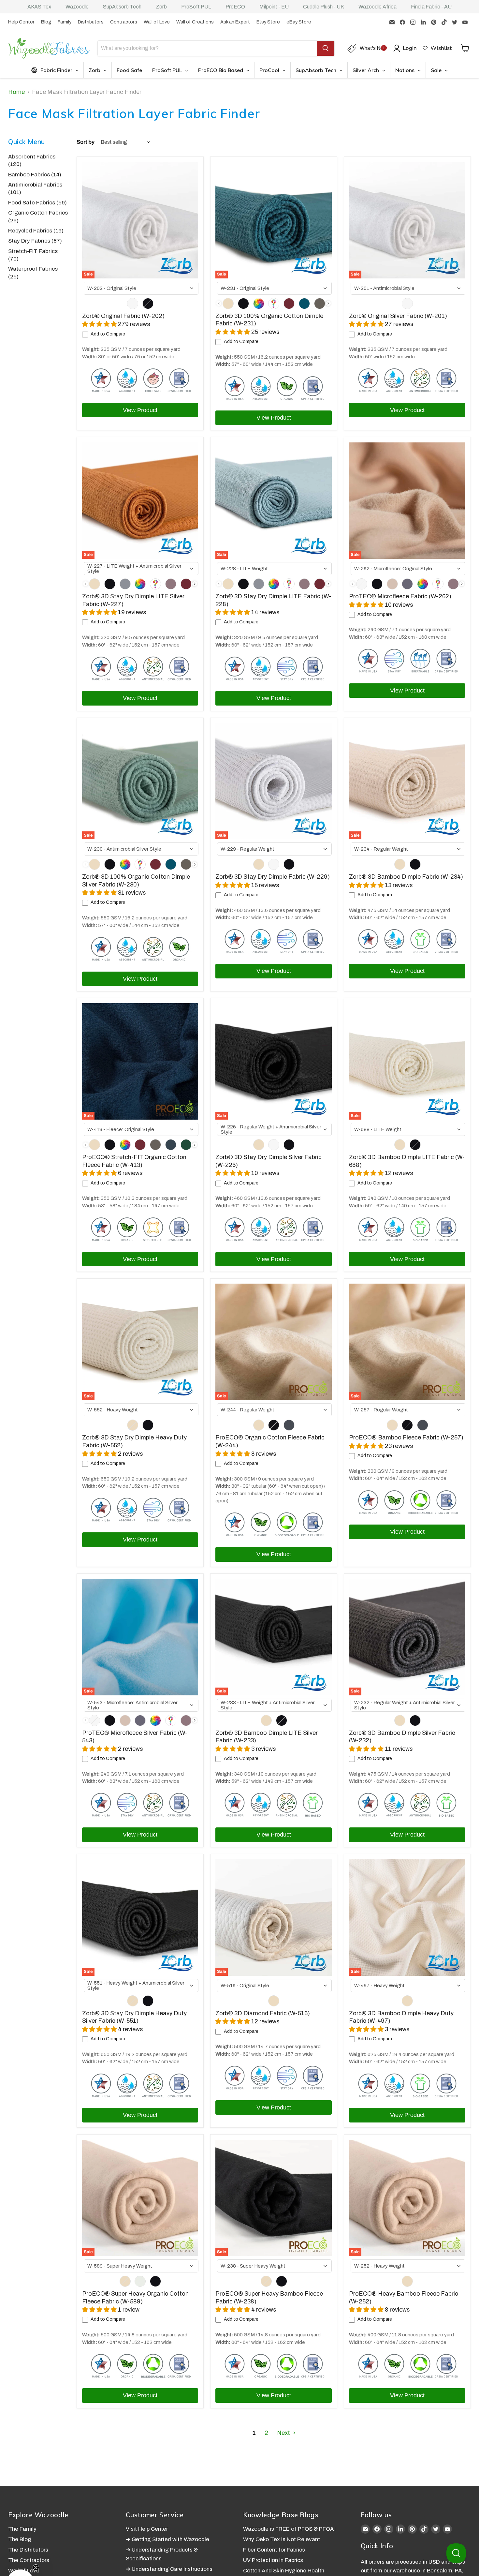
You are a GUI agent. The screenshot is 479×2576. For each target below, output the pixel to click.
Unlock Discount (306, 1345)
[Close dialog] (363, 1208)
